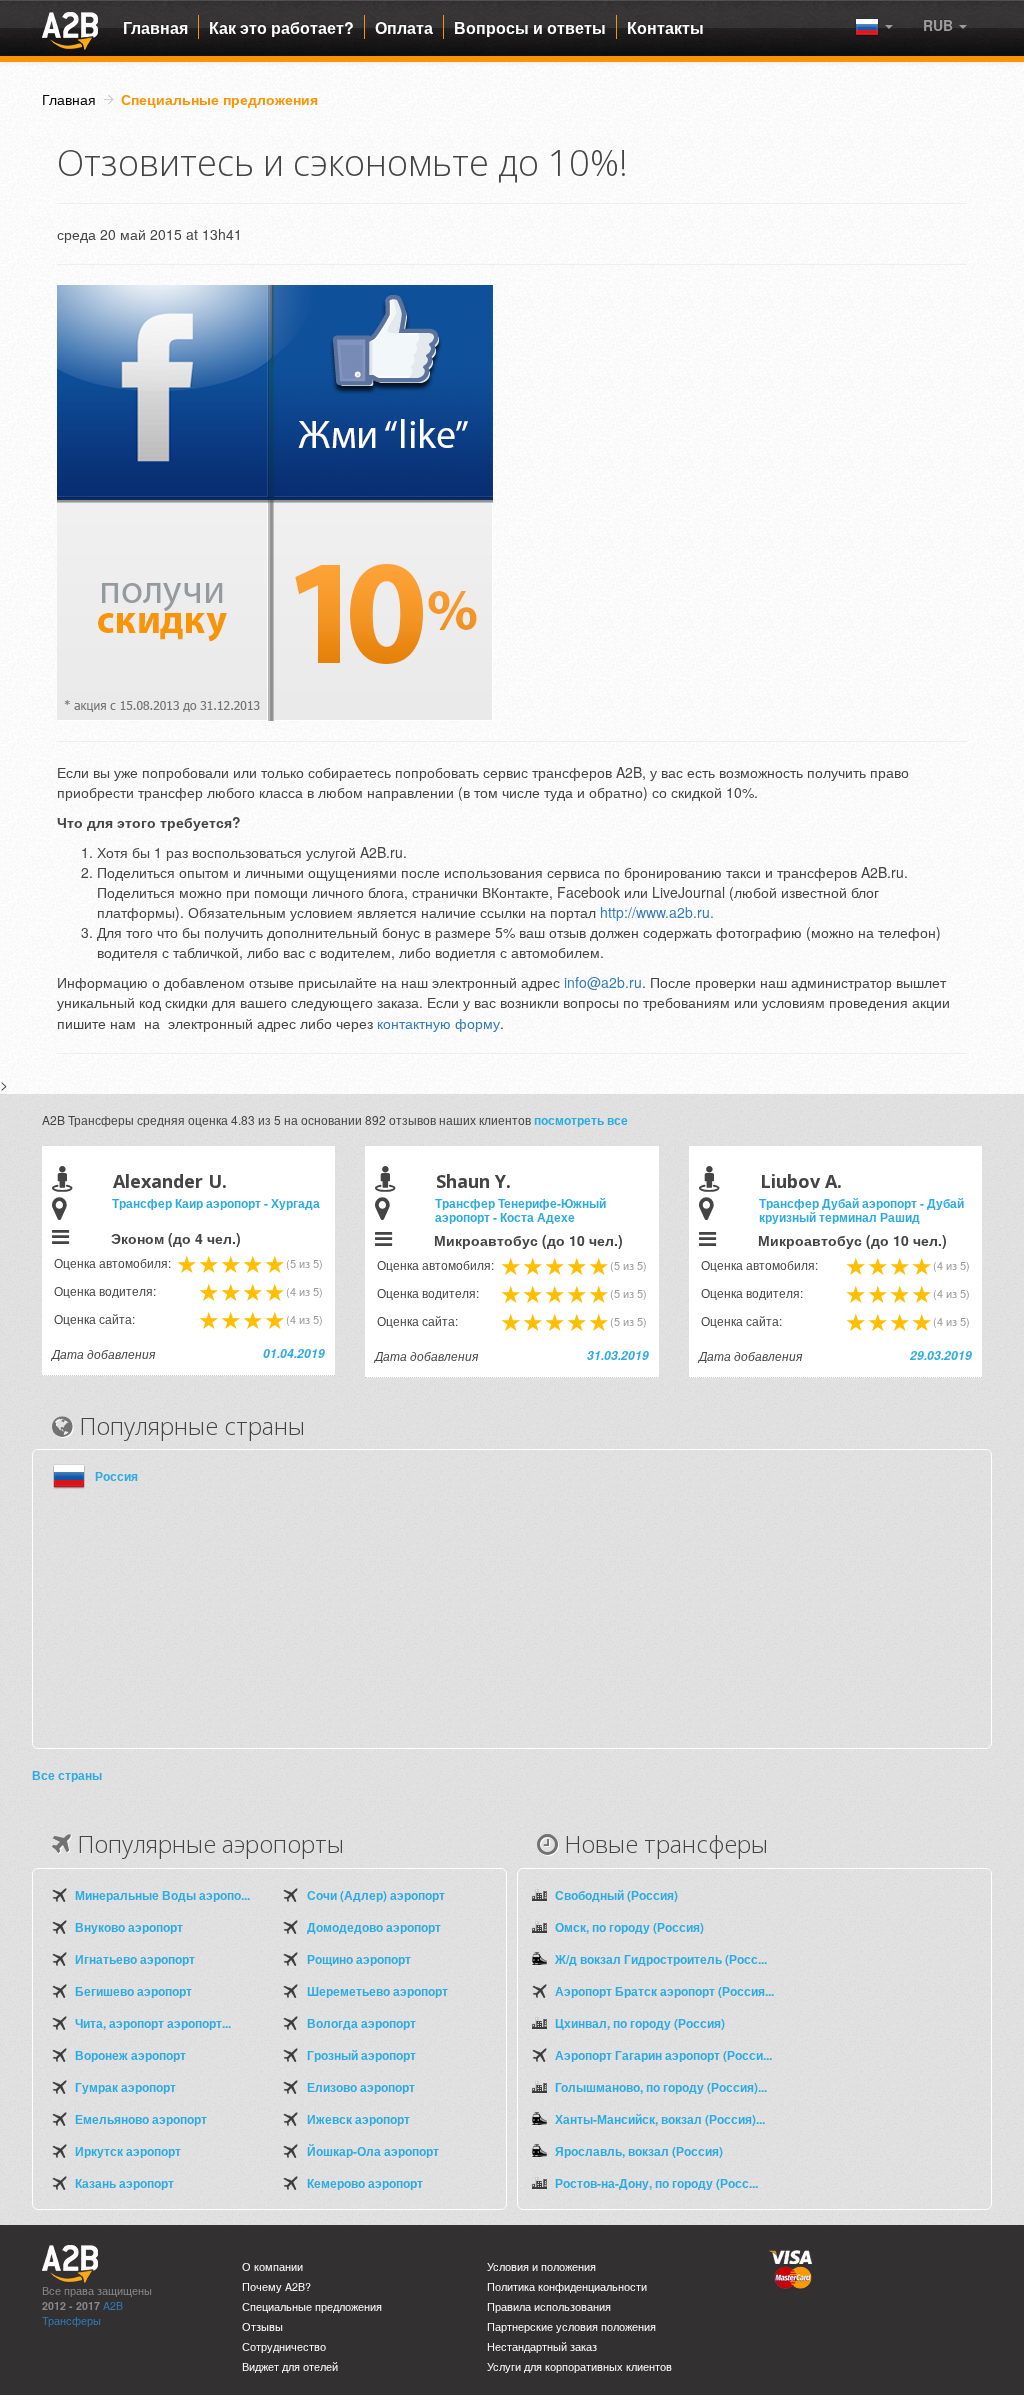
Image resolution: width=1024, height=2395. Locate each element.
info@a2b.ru (603, 982)
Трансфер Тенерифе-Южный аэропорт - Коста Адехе (520, 1210)
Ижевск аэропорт (358, 2119)
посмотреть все (581, 1120)
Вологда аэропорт (361, 2023)
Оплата (404, 28)
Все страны (67, 1775)
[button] (945, 25)
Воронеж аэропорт (130, 2055)
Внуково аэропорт (129, 1927)
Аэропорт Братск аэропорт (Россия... (664, 1991)
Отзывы (262, 2326)
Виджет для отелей (290, 2366)
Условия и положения (541, 2266)
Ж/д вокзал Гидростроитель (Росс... (661, 1959)
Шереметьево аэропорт (377, 1991)
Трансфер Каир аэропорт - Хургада (216, 1203)
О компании (272, 2266)
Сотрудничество (284, 2346)
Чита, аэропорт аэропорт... (153, 2023)
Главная (155, 28)
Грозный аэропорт (361, 2055)
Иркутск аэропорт (128, 2151)
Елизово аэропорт (361, 2087)
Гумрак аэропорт (125, 2087)
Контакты (665, 28)
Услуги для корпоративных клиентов (579, 2366)
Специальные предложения (312, 2306)
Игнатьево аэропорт (135, 1959)
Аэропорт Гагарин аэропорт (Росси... (663, 2055)
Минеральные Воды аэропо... (162, 1895)
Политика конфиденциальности (567, 2286)
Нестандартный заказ (542, 2346)
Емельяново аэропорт (141, 2119)
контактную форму (438, 1023)
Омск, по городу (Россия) (629, 1927)
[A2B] (70, 28)
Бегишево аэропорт (133, 1991)
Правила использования (549, 2306)
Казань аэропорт (124, 2183)
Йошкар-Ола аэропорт (373, 2151)
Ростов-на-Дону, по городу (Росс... (656, 2183)
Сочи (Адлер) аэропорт (376, 1895)
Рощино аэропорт (359, 1959)
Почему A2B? (276, 2286)
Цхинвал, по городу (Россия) (640, 2023)
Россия (116, 1476)
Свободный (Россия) (616, 1895)
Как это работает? (281, 28)
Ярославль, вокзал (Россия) (639, 2151)
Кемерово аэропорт (365, 2183)
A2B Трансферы (82, 2313)
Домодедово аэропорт (374, 1927)
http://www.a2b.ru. (659, 912)
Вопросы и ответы (530, 28)
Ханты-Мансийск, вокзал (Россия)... (660, 2119)
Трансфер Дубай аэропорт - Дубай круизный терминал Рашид (861, 1210)
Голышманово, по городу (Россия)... (661, 2087)
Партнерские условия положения (571, 2326)
